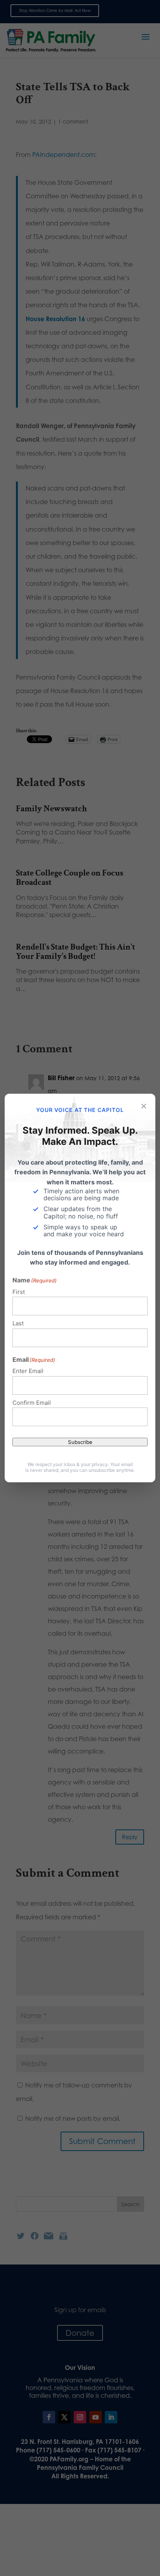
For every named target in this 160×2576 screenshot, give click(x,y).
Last (18, 1323)
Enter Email (28, 1371)
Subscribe (80, 1442)
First (19, 1292)
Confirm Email (32, 1403)
